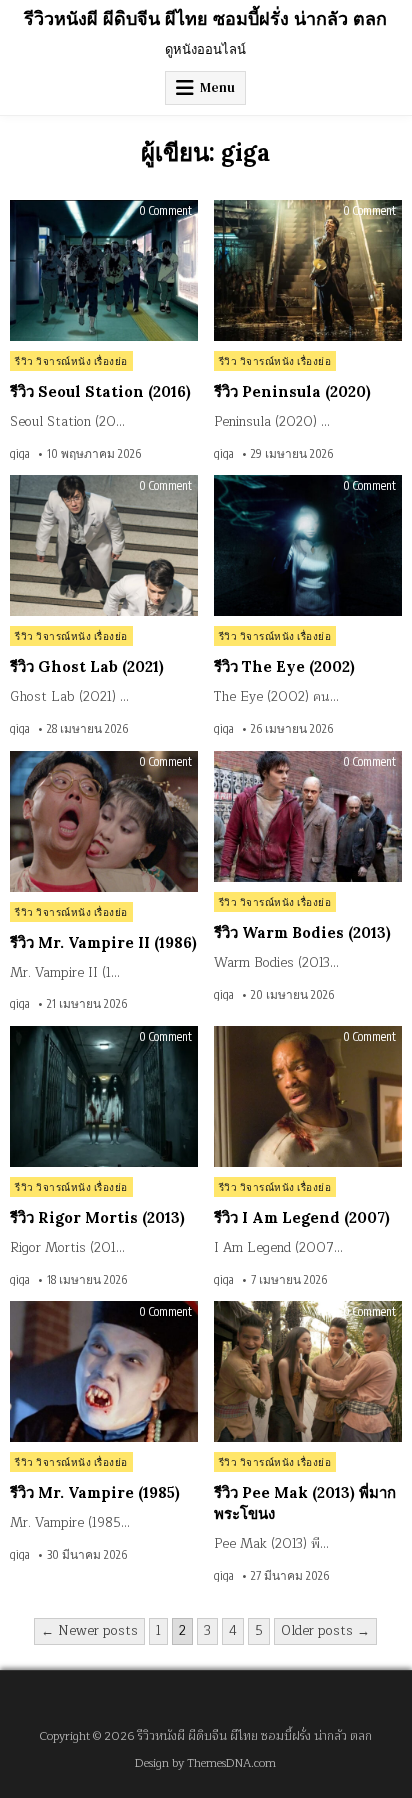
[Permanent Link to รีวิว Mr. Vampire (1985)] (104, 1371)
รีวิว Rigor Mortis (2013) (97, 1217)
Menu (217, 87)
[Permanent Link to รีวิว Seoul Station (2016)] (104, 270)
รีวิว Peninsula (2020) (292, 391)
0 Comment (165, 211)
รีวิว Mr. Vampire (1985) (95, 1492)
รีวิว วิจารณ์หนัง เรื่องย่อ (71, 361)
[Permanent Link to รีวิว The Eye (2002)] (308, 545)
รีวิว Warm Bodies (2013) (302, 932)
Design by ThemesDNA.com (205, 1763)
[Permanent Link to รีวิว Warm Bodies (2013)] (308, 817)
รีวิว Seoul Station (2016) (100, 391)
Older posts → (325, 1631)
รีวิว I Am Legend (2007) (302, 1217)
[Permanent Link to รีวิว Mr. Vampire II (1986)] (104, 821)
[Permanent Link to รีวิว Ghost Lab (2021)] (104, 545)
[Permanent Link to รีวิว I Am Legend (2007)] (308, 1096)
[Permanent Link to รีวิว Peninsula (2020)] (308, 270)
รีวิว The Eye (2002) (284, 666)
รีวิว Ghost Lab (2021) (87, 666)
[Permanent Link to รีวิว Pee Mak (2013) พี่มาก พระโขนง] (308, 1371)
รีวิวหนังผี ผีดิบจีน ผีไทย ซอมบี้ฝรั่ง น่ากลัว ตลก (205, 18)
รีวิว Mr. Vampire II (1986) (103, 942)
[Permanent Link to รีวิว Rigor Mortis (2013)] (104, 1096)
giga (20, 454)
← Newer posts (89, 1631)
